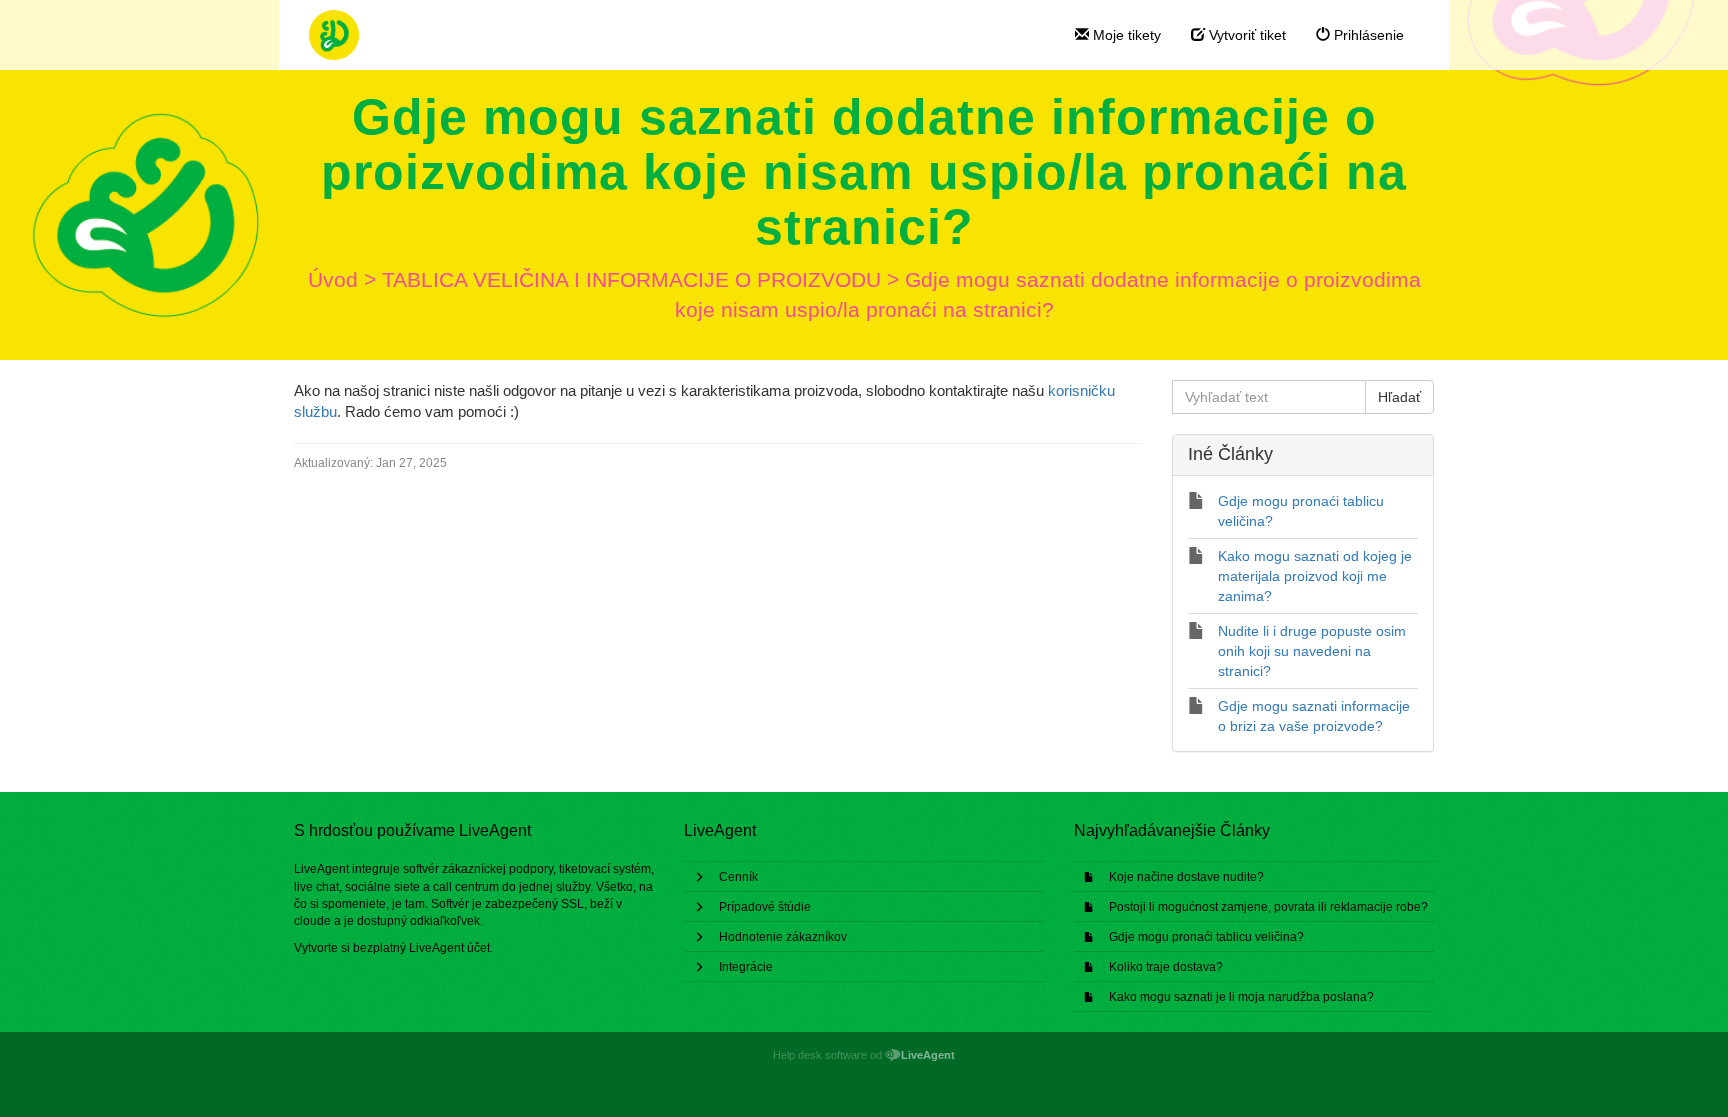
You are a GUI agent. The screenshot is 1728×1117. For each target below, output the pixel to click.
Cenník (738, 877)
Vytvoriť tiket (1245, 35)
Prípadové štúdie (765, 907)
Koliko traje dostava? (1166, 967)
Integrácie (746, 967)
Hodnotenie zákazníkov (783, 937)
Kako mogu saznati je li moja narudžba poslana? (1241, 997)
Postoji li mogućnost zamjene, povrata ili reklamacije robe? (1268, 907)
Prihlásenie (1367, 35)
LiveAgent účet (449, 948)
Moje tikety (1125, 35)
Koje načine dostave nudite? (1186, 877)
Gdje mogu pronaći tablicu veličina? (1206, 937)
